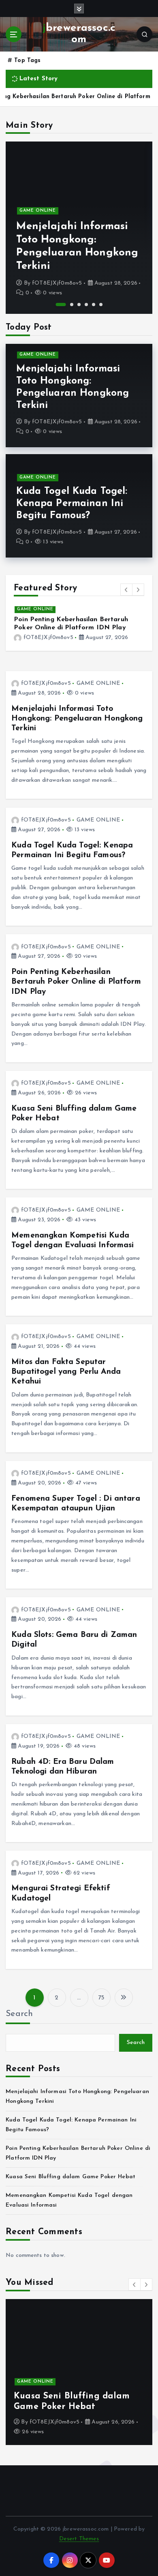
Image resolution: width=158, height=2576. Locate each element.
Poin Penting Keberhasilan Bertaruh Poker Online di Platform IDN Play (76, 982)
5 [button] (94, 305)
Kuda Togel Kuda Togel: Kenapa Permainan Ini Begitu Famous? (77, 253)
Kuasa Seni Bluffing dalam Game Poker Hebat (70, 2177)
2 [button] (68, 305)
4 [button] (86, 305)
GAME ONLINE (38, 224)
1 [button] (58, 305)
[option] (79, 228)
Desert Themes (79, 2539)
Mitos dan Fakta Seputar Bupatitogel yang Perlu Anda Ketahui (66, 1372)
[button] (126, 590)
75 (101, 1998)
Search (19, 2014)
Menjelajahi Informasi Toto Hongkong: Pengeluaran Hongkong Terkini (77, 719)
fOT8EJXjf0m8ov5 (57, 283)
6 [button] (101, 305)
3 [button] (79, 305)
